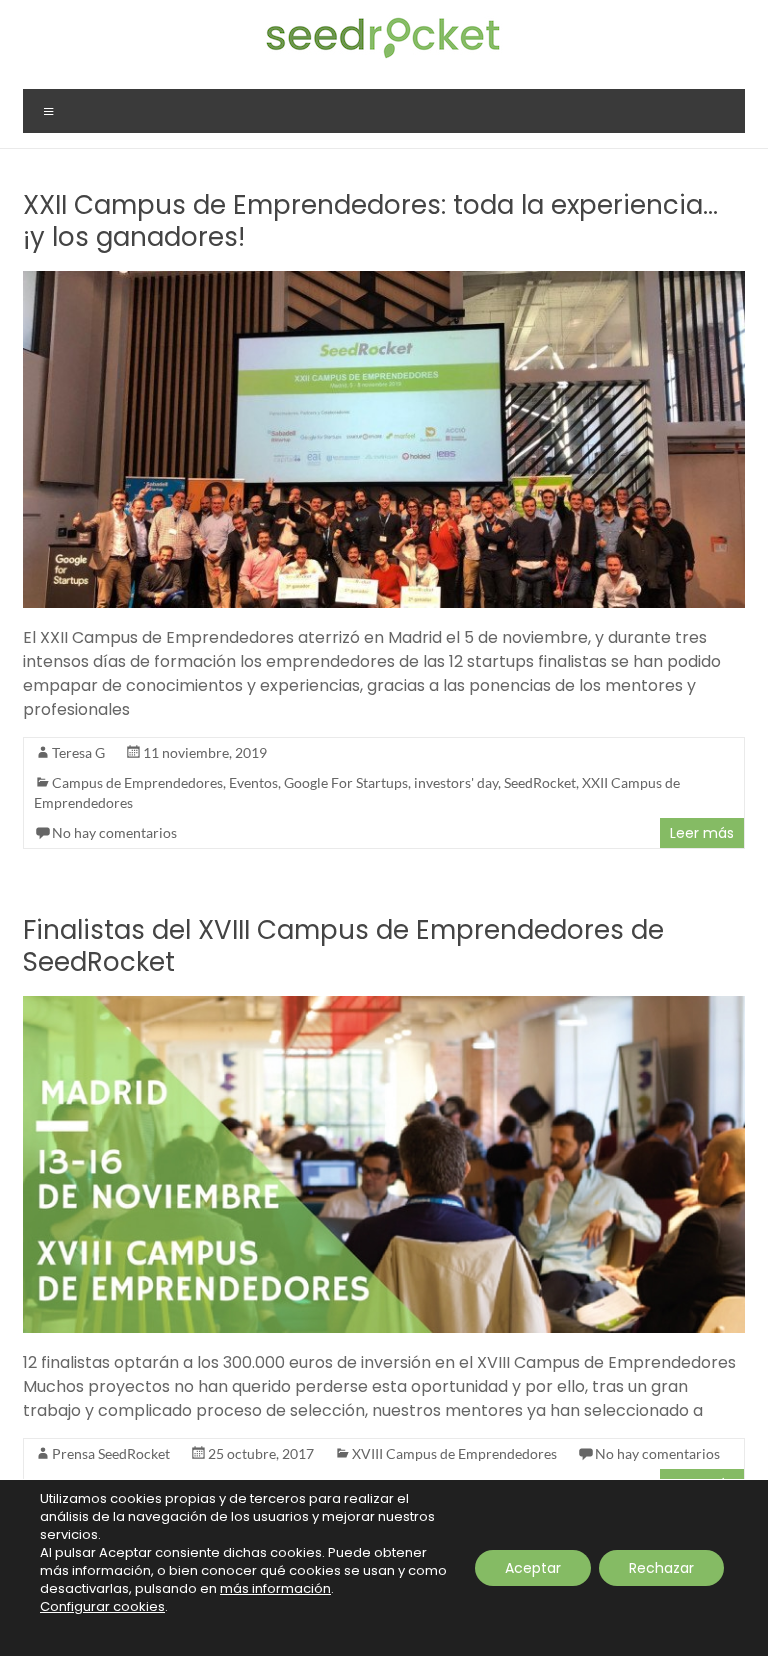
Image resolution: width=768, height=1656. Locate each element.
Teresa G (78, 752)
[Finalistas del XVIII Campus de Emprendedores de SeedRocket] (384, 1005)
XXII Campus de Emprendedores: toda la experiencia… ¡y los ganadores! (370, 221)
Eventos (253, 782)
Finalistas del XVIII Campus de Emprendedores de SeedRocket (343, 946)
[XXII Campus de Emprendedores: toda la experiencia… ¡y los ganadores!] (384, 280)
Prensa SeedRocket (111, 1453)
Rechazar (661, 1568)
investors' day (456, 782)
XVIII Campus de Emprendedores (454, 1453)
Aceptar (533, 1568)
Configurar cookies (102, 1607)
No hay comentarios (114, 832)
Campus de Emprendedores (137, 782)
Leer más (702, 833)
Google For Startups (346, 782)
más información (275, 1588)
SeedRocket (540, 782)
